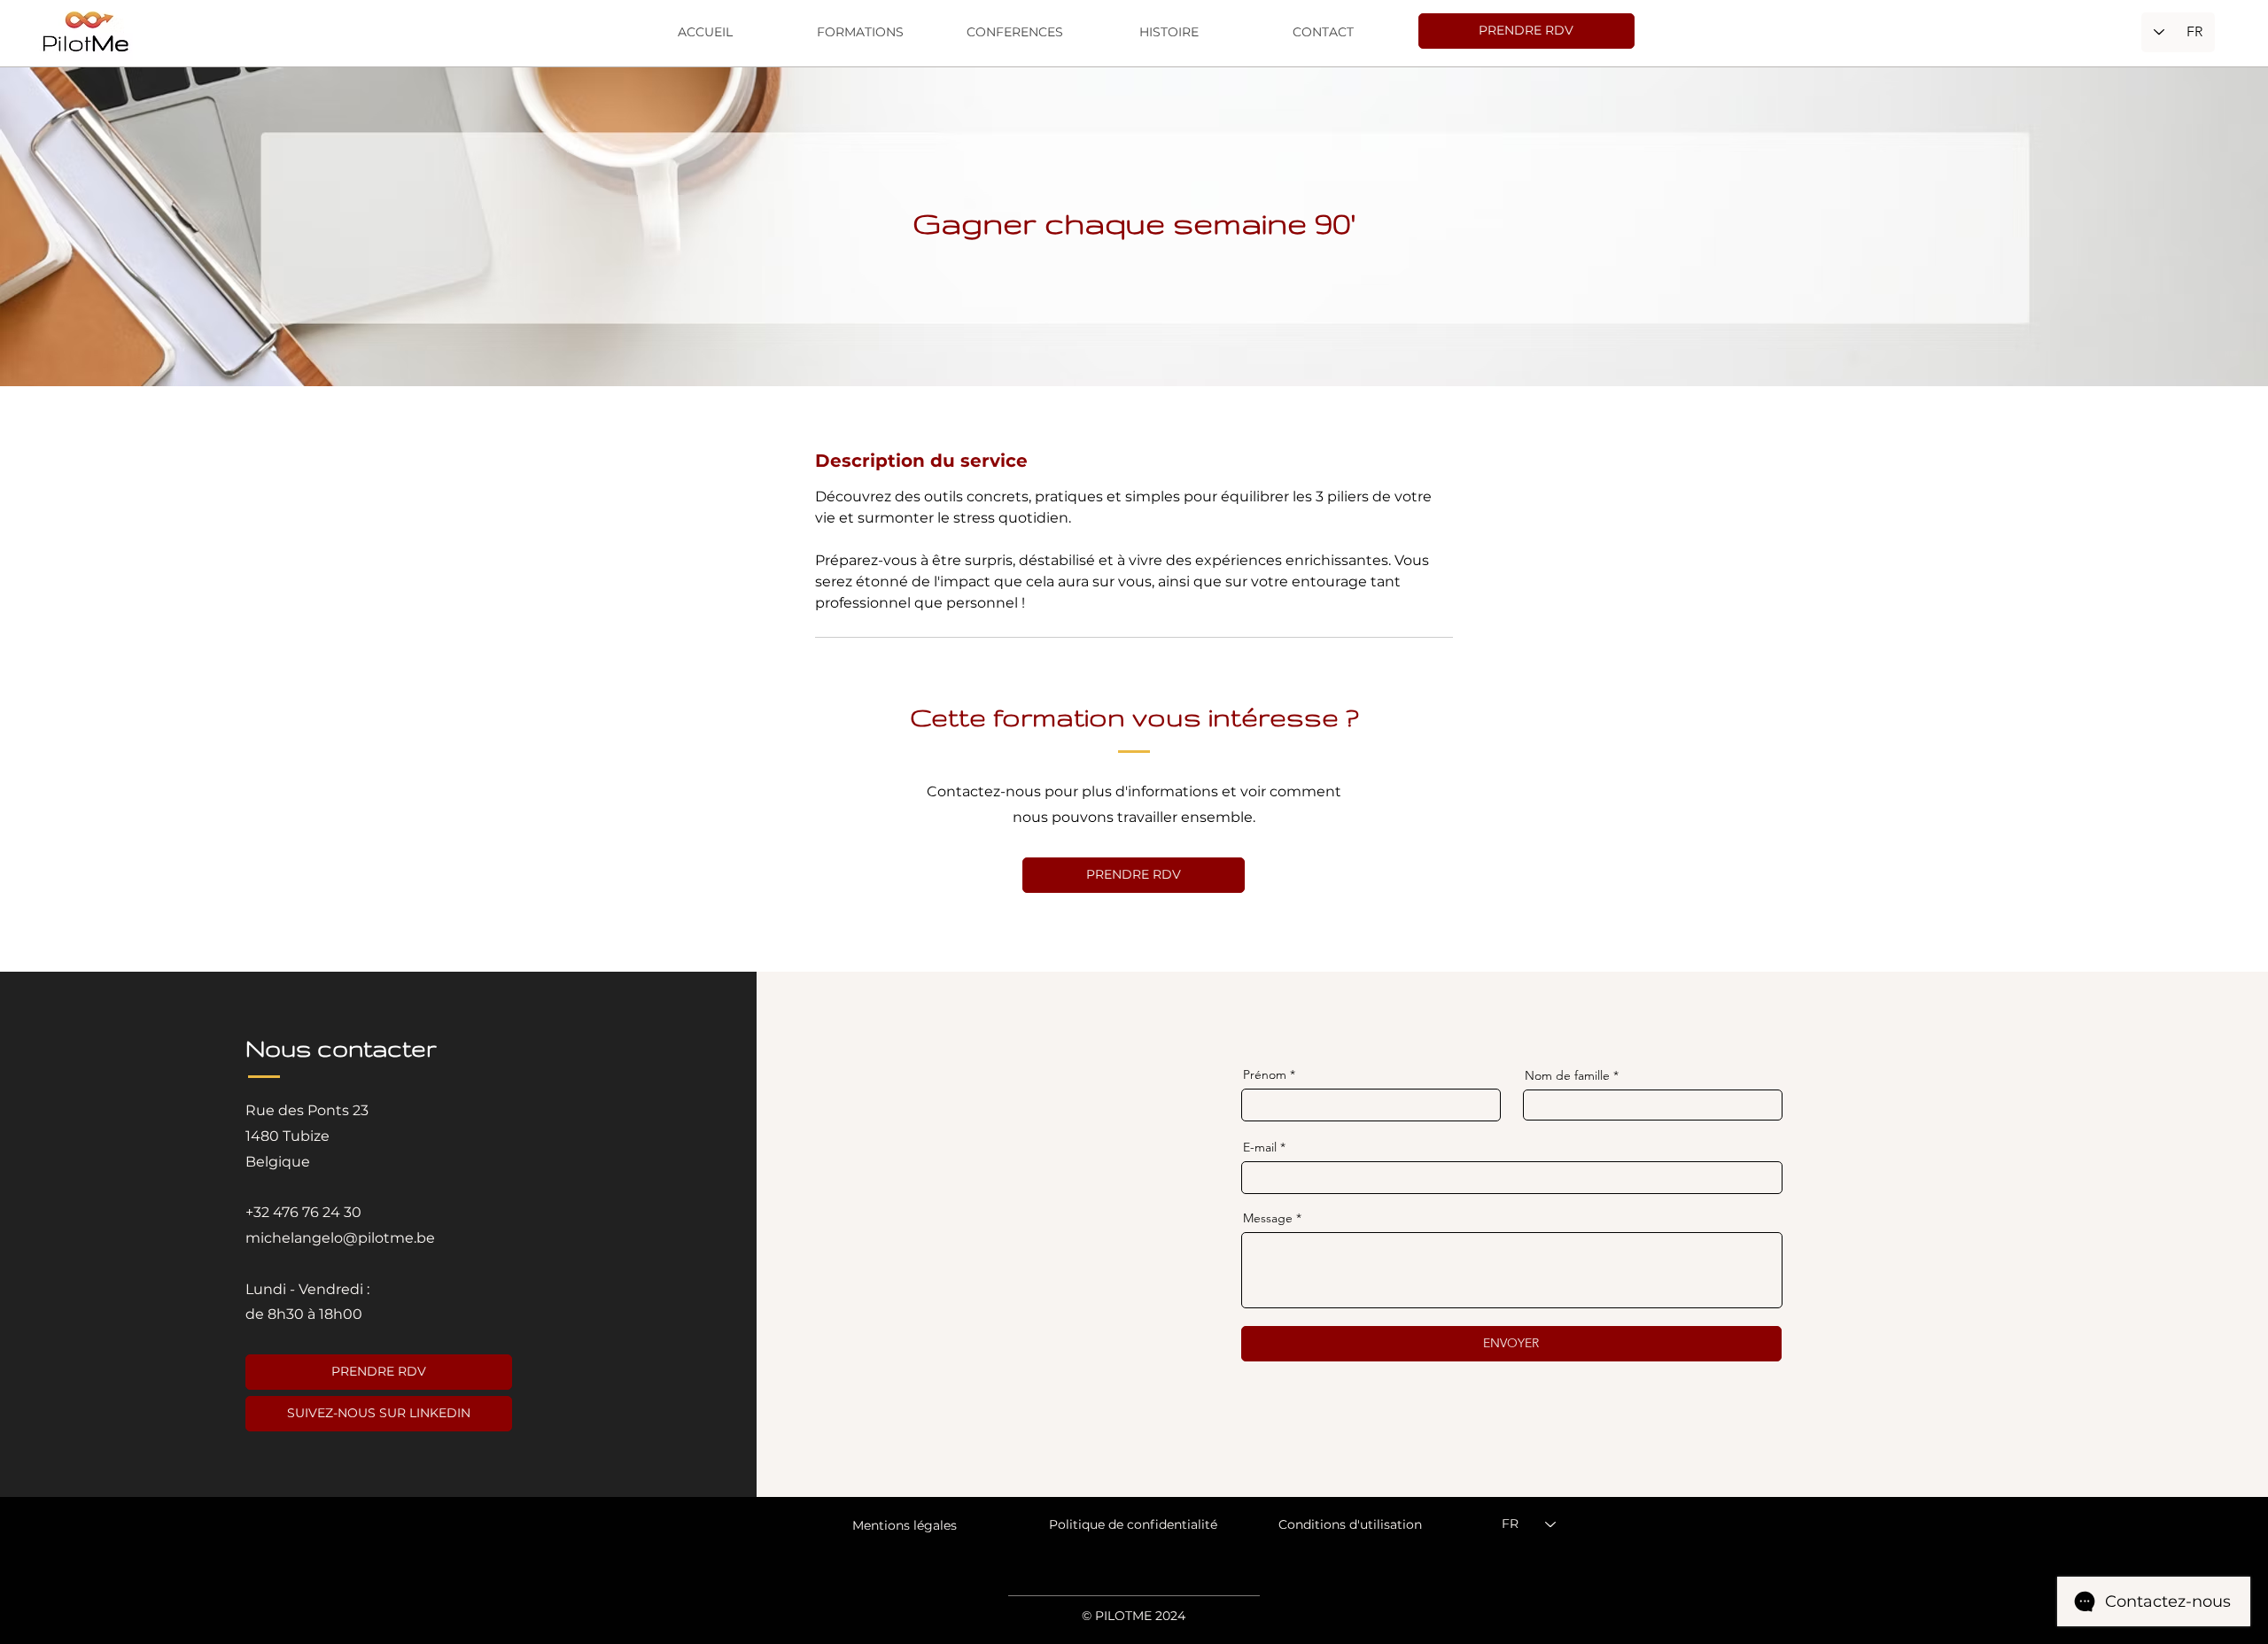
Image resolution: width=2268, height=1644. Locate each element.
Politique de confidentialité (1133, 1524)
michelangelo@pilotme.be (340, 1238)
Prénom (1265, 1074)
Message (1268, 1218)
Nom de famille (1567, 1075)
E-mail (1260, 1147)
